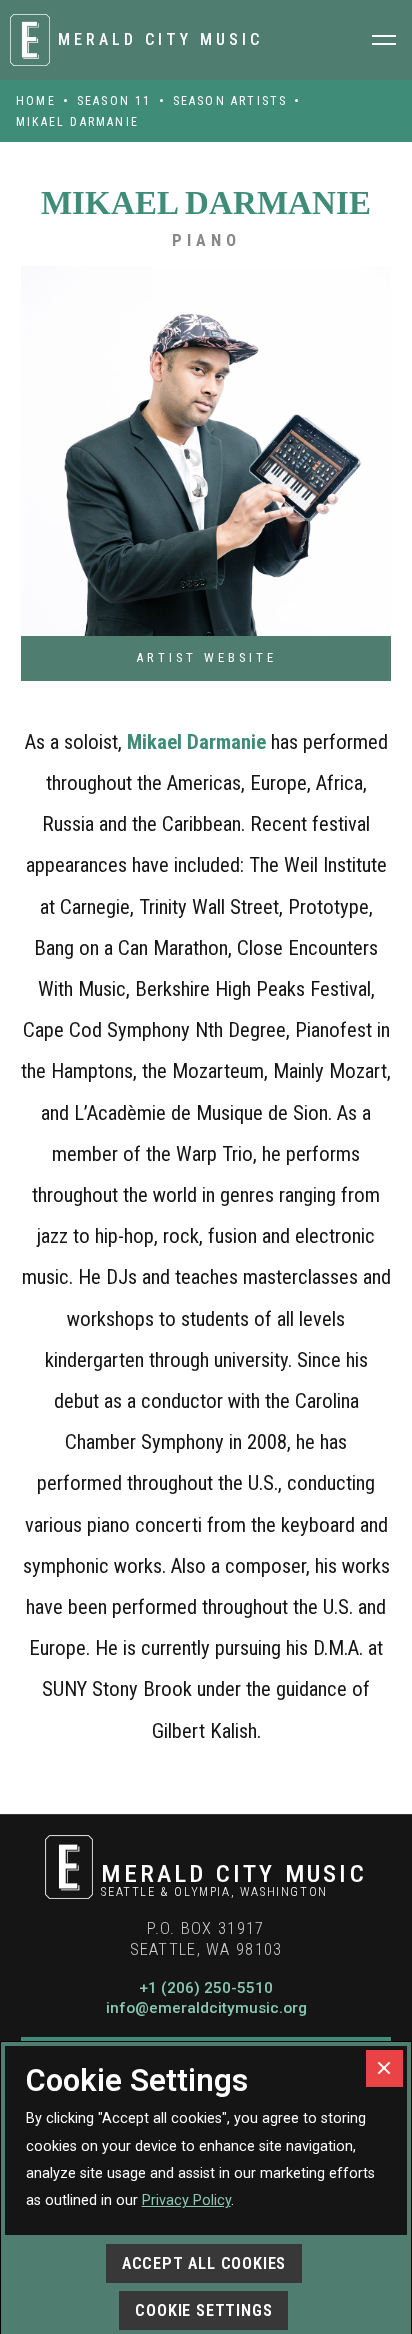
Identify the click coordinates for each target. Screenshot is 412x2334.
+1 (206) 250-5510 (206, 1988)
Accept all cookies (204, 2263)
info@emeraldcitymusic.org (206, 2008)
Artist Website (206, 657)
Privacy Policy (186, 2200)
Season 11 (114, 101)
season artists (230, 101)
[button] (384, 40)
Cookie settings (203, 2310)
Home (36, 101)
